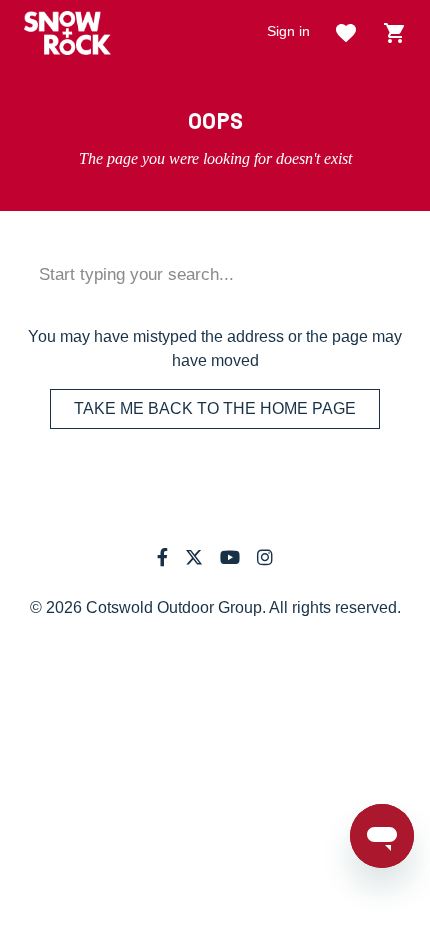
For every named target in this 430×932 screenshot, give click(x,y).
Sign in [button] (288, 31)
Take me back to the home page (215, 408)
